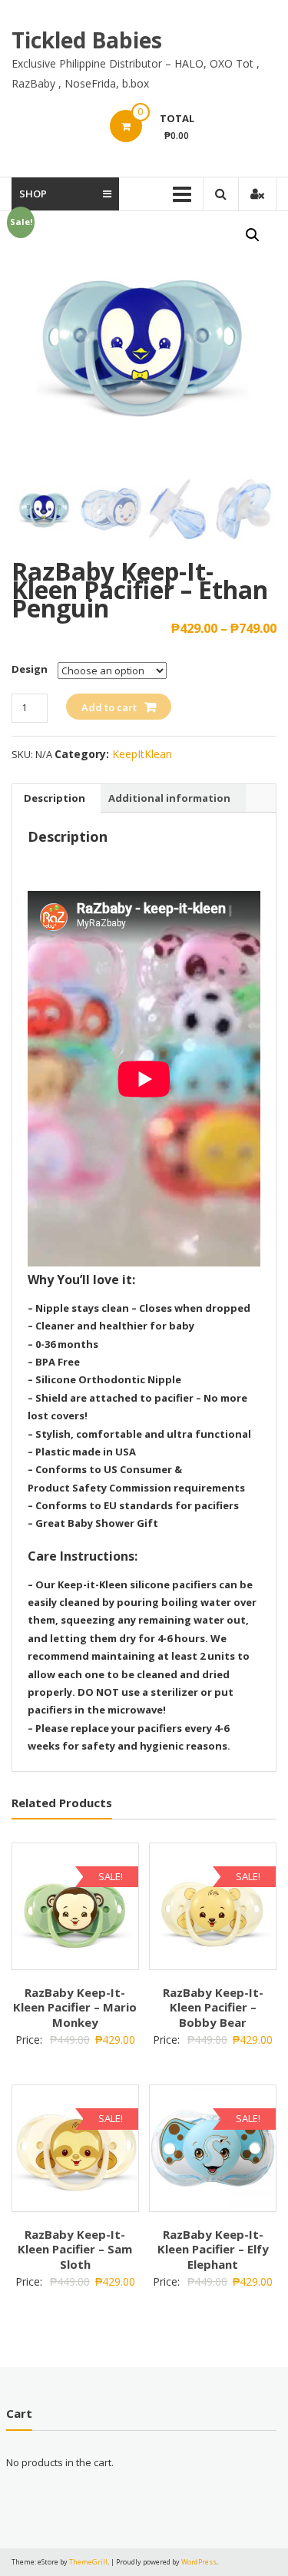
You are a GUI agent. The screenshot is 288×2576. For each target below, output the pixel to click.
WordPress (199, 2562)
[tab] (55, 798)
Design (30, 669)
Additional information (169, 798)
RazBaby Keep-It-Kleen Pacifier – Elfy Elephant (213, 2249)
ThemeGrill (88, 2562)
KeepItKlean (142, 754)
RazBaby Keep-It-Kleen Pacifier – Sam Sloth (75, 2249)
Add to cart (109, 707)
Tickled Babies (87, 40)
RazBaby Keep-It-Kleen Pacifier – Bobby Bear (213, 2007)
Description (55, 798)
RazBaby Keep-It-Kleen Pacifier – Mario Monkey (75, 2007)
